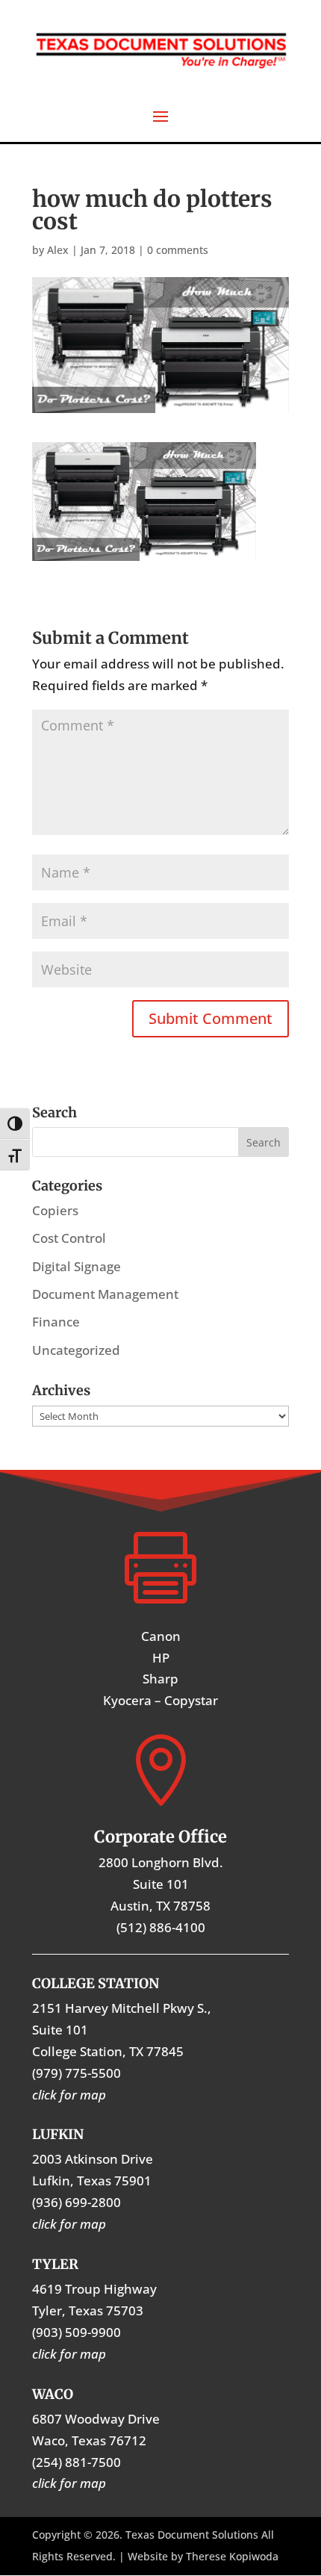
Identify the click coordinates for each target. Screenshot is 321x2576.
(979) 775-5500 (77, 2073)
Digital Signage (77, 1266)
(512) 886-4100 (161, 1927)
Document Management (105, 1294)
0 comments (178, 250)
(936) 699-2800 (77, 2202)
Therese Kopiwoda (232, 2556)
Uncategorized (76, 1350)
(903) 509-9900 (77, 2332)
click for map (69, 2483)
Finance (56, 1322)
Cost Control (69, 1238)
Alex (58, 250)
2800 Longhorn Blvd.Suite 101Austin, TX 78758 (161, 1884)
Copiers (55, 1210)
